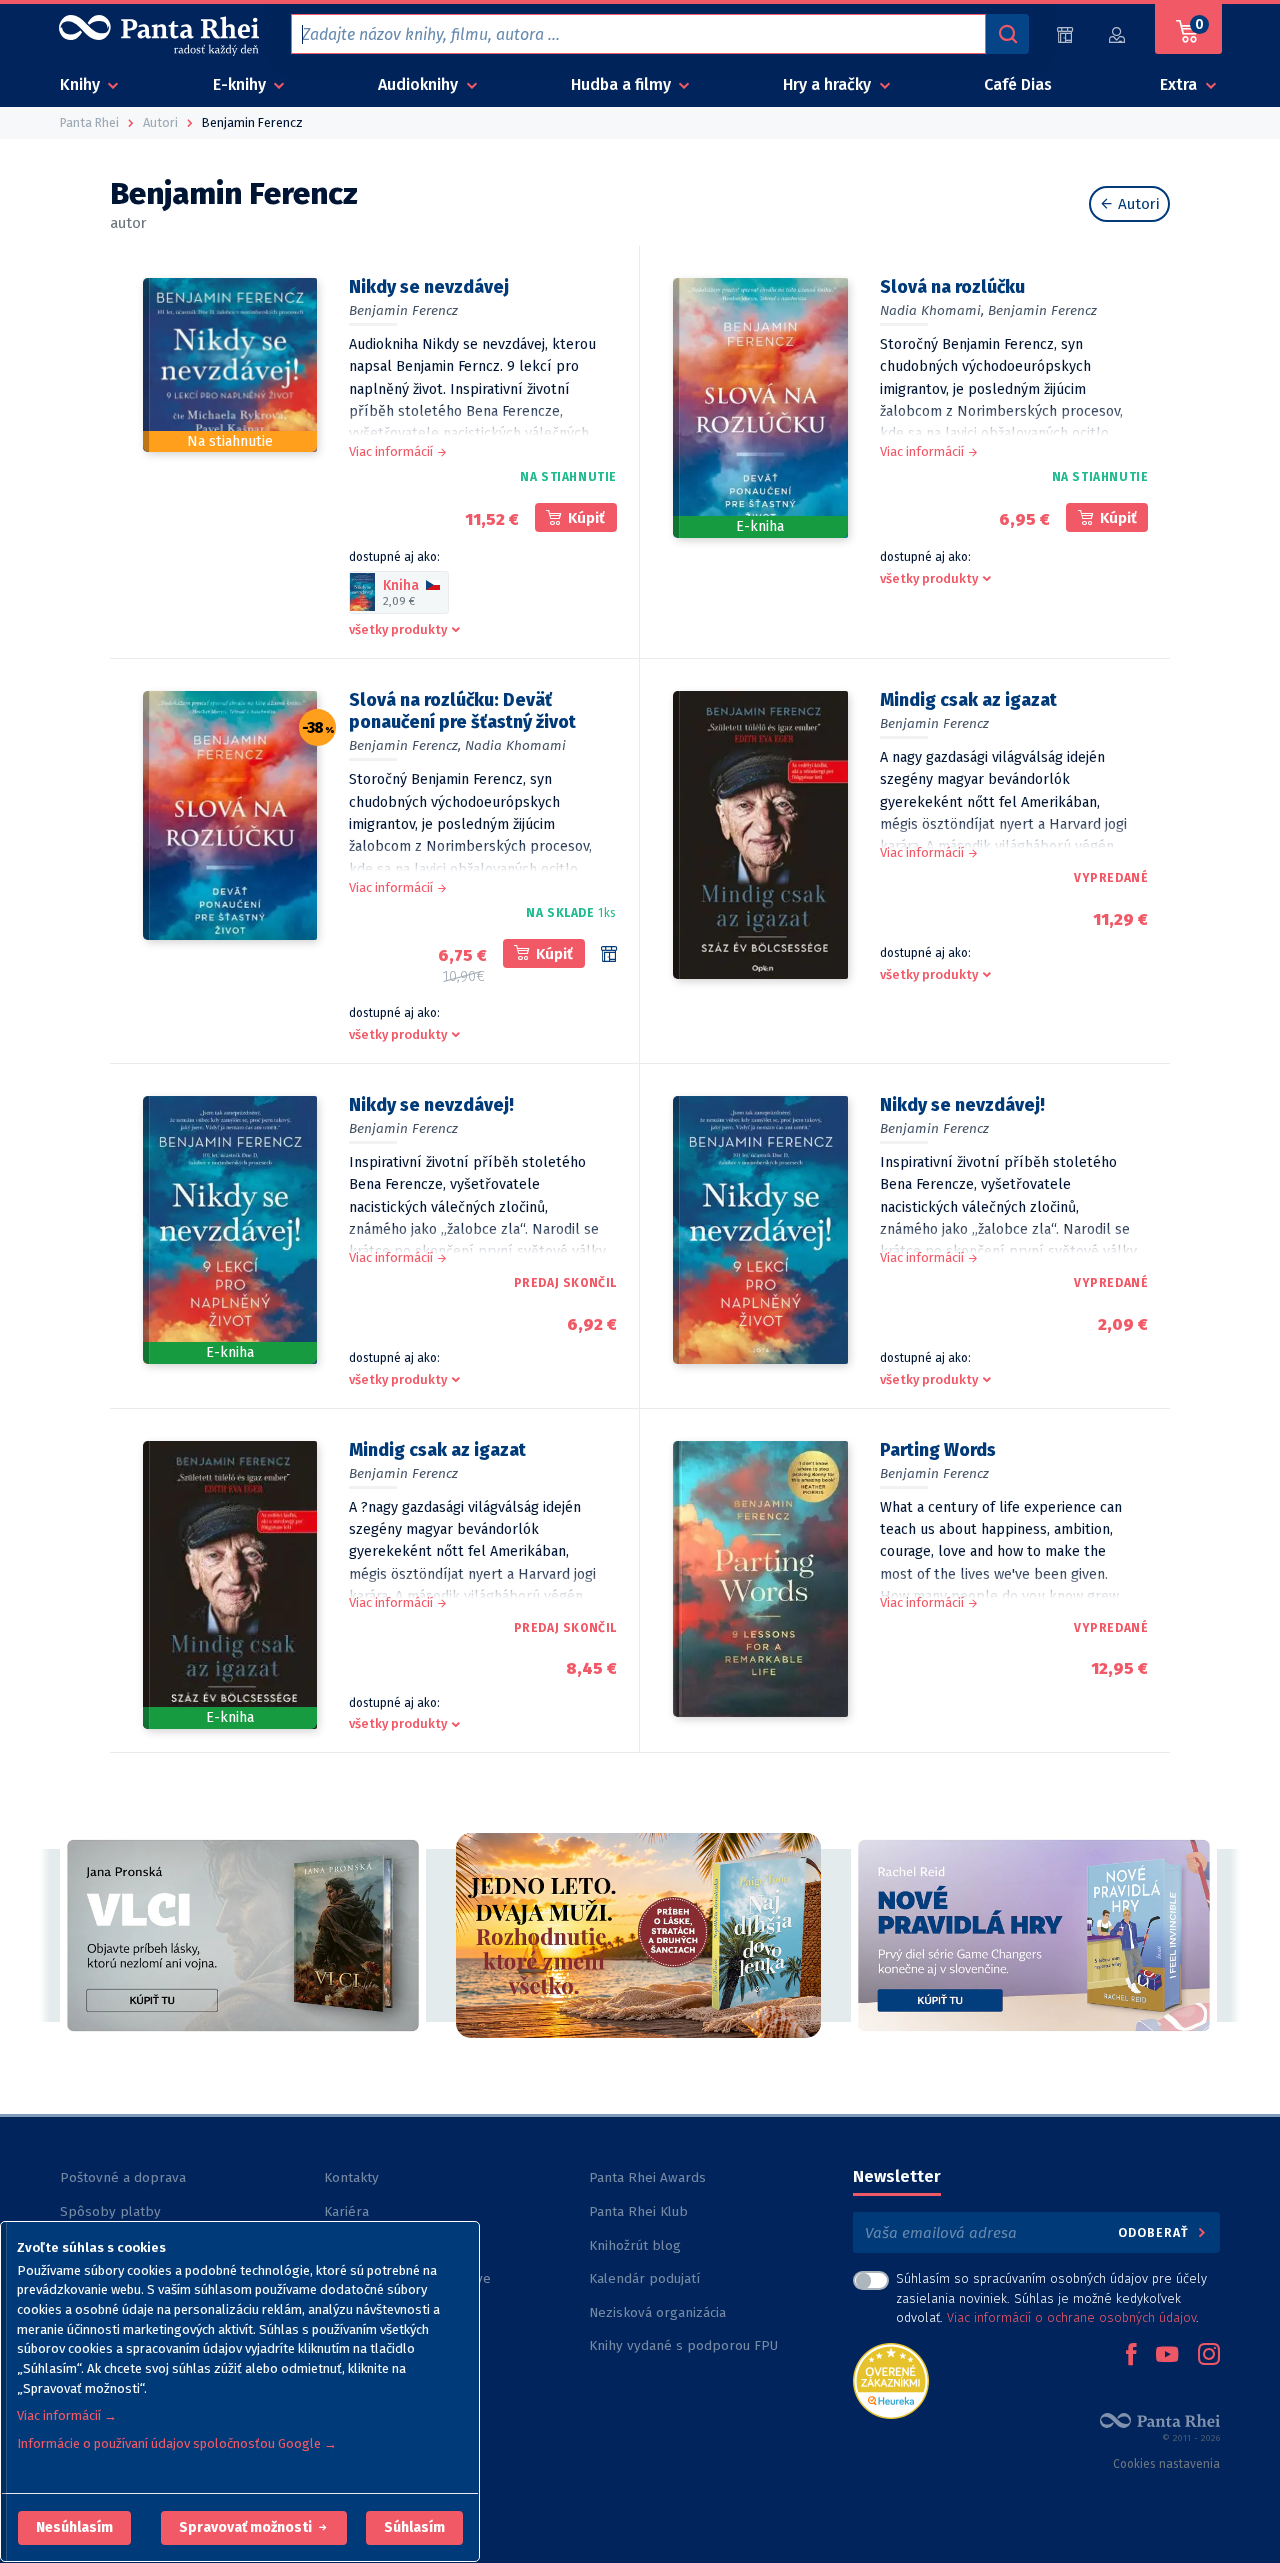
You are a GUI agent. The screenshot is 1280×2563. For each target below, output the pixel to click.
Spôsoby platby (110, 2211)
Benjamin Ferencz (403, 310)
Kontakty (351, 2177)
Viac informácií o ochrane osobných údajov (1071, 2317)
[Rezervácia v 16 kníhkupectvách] (609, 954)
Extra (1180, 84)
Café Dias (1018, 84)
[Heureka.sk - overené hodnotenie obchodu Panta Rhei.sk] (891, 2379)
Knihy (82, 84)
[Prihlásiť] (1118, 34)
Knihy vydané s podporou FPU (683, 2345)
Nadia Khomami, (932, 310)
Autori (1137, 204)
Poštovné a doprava (123, 2177)
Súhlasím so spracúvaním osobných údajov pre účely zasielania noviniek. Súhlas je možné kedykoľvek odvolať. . (1051, 2297)
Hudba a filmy (623, 84)
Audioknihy (420, 84)
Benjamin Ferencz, (405, 745)
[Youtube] (1167, 2356)
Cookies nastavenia (1166, 2464)
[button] (74, 2528)
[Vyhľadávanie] (1007, 34)
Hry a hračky (829, 84)
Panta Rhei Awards (647, 2177)
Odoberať (1155, 2232)
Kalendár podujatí (644, 2278)
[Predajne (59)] (1065, 34)
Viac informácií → (67, 2415)
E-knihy (241, 84)
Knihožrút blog (635, 2245)
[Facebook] (1131, 2356)
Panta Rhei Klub (638, 2211)
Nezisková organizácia (657, 2312)
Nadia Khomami (515, 745)
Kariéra (346, 2211)
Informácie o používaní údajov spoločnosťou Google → (177, 2443)
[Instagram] (1209, 2356)
